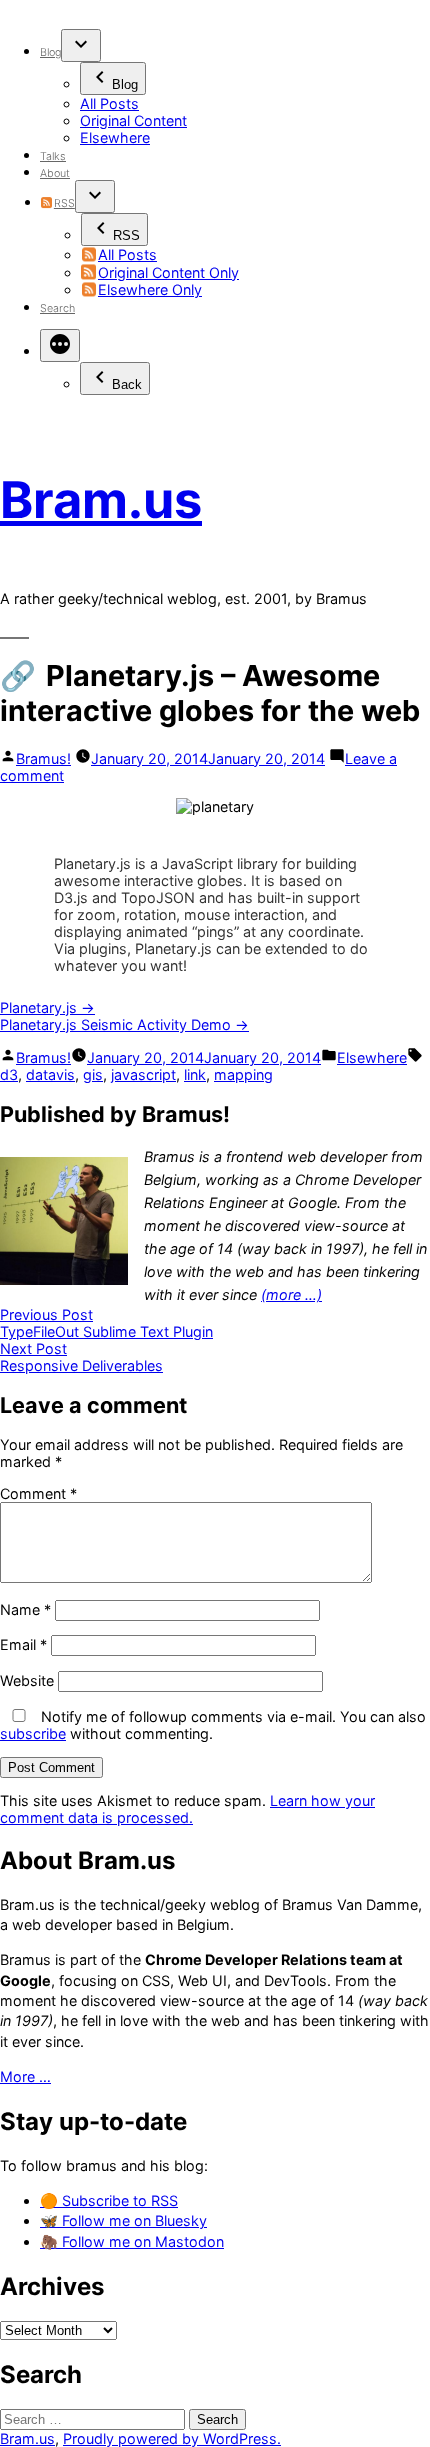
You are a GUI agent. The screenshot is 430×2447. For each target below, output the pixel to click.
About (55, 173)
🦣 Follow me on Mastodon (132, 2241)
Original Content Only (168, 272)
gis (93, 1074)
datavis (50, 1074)
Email (23, 1644)
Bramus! (43, 758)
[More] (60, 345)
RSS (64, 203)
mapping (243, 1074)
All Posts (109, 103)
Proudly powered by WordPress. (172, 2438)
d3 (9, 1074)
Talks (53, 156)
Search (57, 308)
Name (25, 1609)
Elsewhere (115, 137)
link (195, 1074)
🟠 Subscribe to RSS (109, 2200)
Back (127, 384)
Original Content (133, 120)
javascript (143, 1074)
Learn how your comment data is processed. (187, 1809)
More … (25, 2076)
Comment (38, 1493)
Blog (50, 52)
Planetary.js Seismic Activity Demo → (124, 1024)
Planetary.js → (47, 1007)
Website (27, 1680)
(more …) (291, 1294)
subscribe (33, 1733)
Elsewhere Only (150, 289)
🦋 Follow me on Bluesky (123, 2220)
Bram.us (101, 499)
